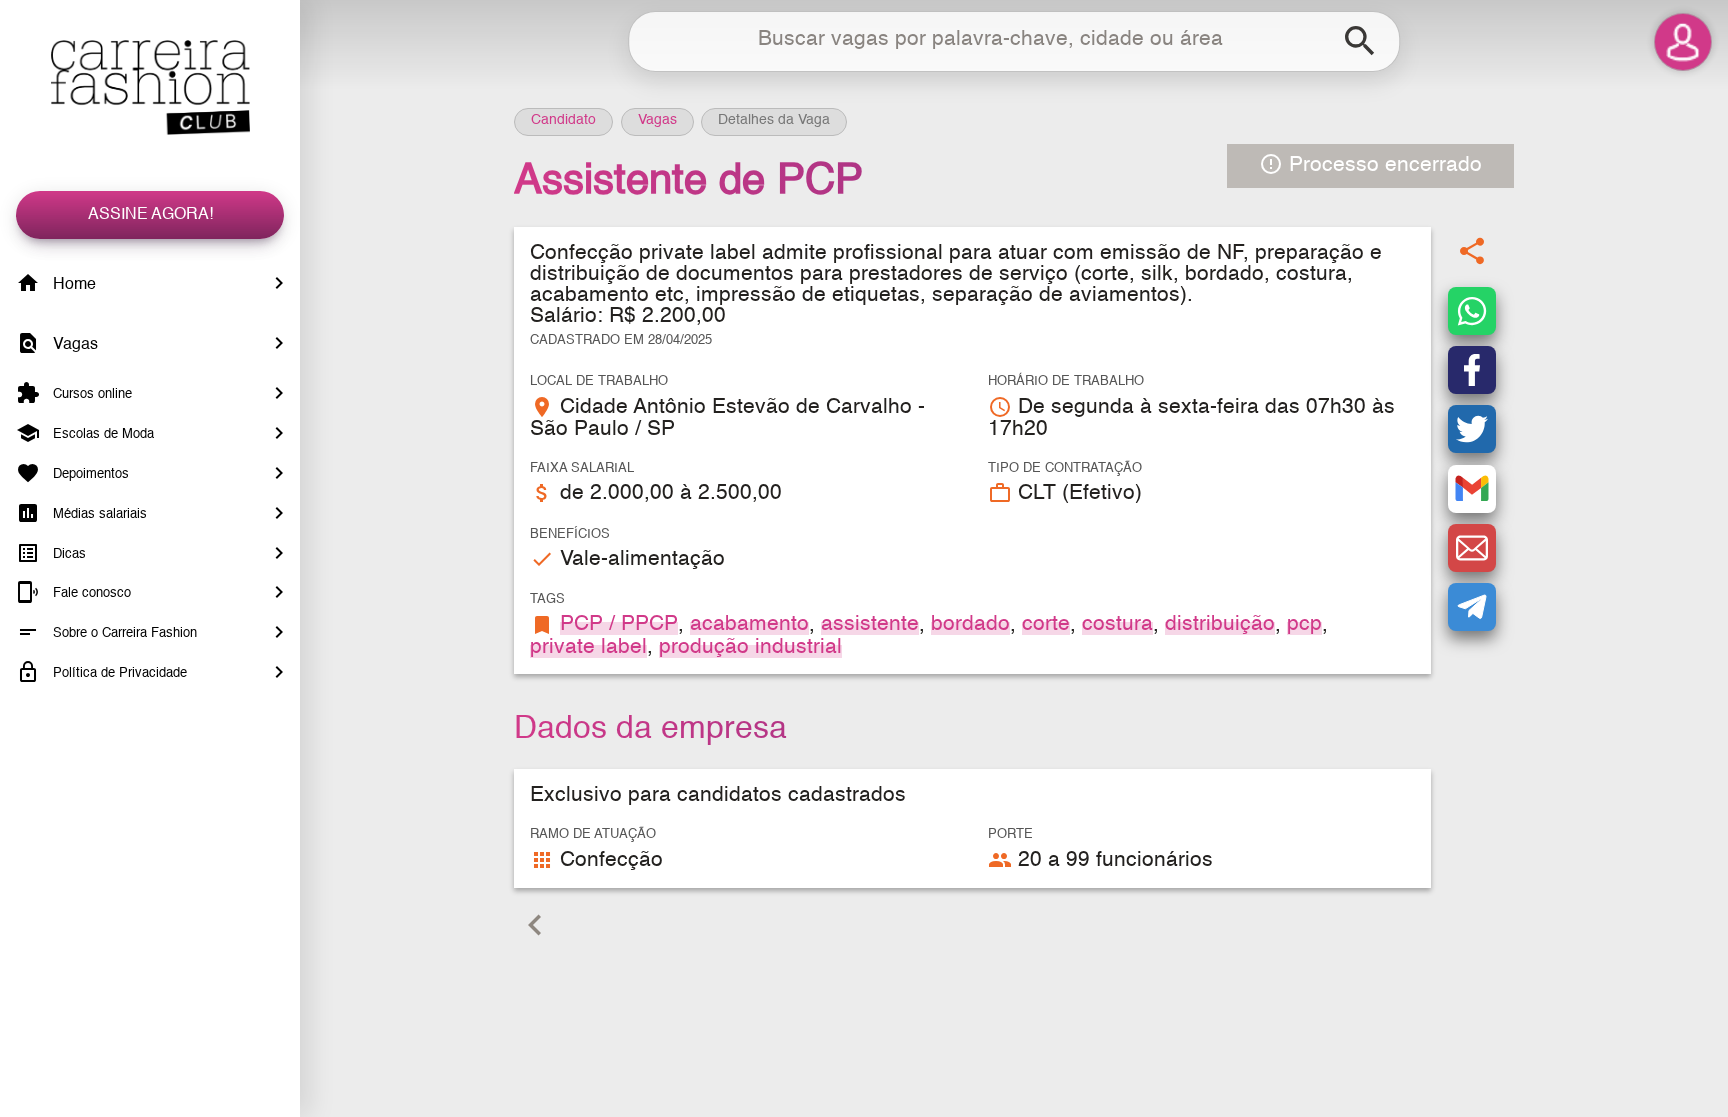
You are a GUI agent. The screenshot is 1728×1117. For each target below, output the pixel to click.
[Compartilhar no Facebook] (1472, 370)
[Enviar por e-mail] (1472, 548)
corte (1046, 624)
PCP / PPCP (619, 624)
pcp (1304, 624)
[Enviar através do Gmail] (1472, 489)
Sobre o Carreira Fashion (123, 633)
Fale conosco (90, 593)
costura (1117, 624)
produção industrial (750, 647)
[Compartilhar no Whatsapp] (1472, 311)
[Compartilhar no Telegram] (1472, 607)
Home (72, 285)
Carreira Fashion (150, 87)
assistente (870, 624)
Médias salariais (98, 514)
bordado (970, 624)
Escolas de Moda (101, 434)
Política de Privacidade (118, 673)
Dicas (67, 553)
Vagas (73, 345)
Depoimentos (89, 474)
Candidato (563, 120)
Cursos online (90, 394)
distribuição (1220, 624)
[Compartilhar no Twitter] (1472, 429)
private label (588, 647)
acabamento (749, 624)
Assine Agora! (150, 215)
